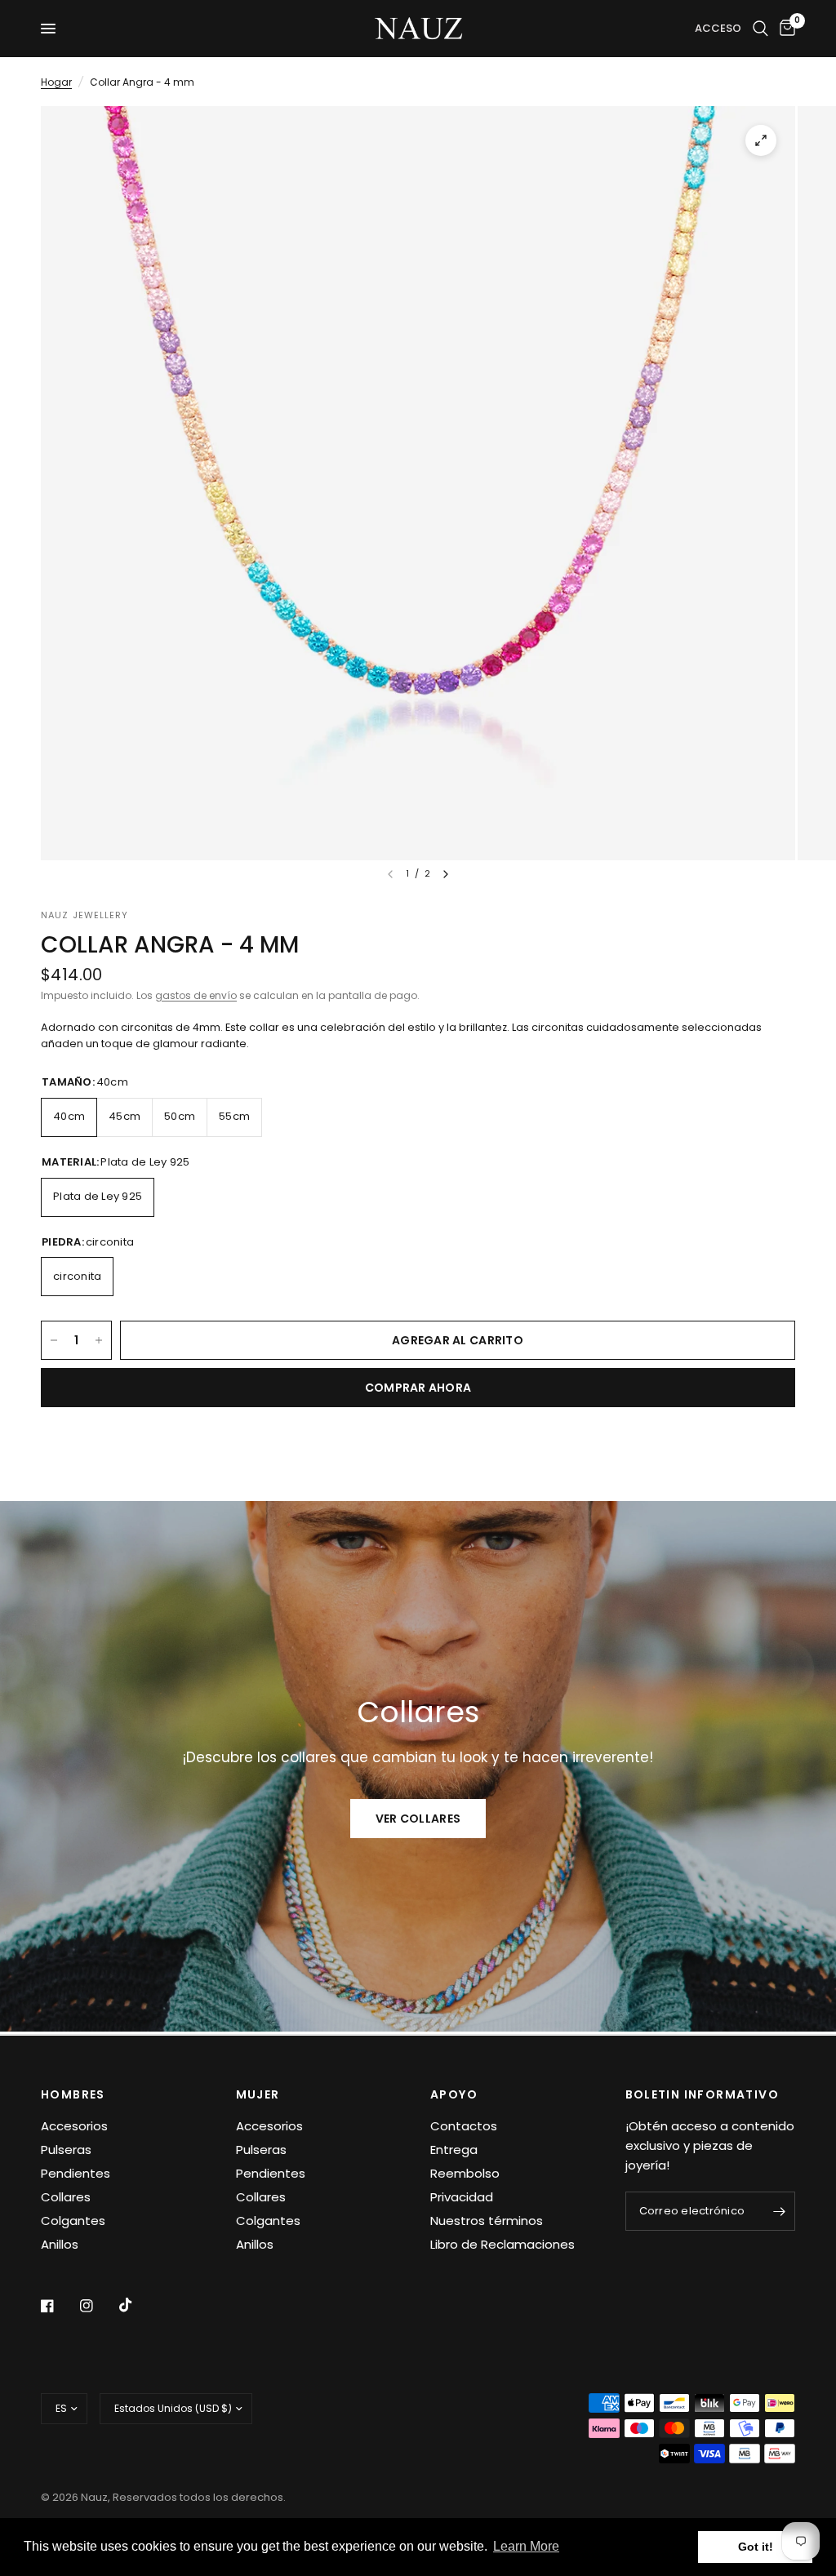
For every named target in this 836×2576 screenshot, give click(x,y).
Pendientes (76, 2173)
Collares (66, 2197)
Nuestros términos (487, 2221)
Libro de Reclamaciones (502, 2244)
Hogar (56, 82)
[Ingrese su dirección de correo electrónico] (779, 2211)
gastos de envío (196, 995)
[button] (418, 1819)
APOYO (454, 2094)
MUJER (258, 2094)
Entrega (454, 2150)
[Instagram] (98, 2306)
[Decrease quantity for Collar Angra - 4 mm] (54, 1340)
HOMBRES (73, 2094)
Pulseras (66, 2150)
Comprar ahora (418, 1388)
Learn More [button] (526, 2546)
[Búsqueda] (760, 29)
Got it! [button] (756, 2547)
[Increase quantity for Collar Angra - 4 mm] (99, 1340)
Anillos (60, 2244)
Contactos (464, 2126)
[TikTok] (137, 2305)
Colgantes (73, 2221)
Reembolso (465, 2173)
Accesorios (74, 2126)
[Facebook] (59, 2306)
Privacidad (462, 2197)
